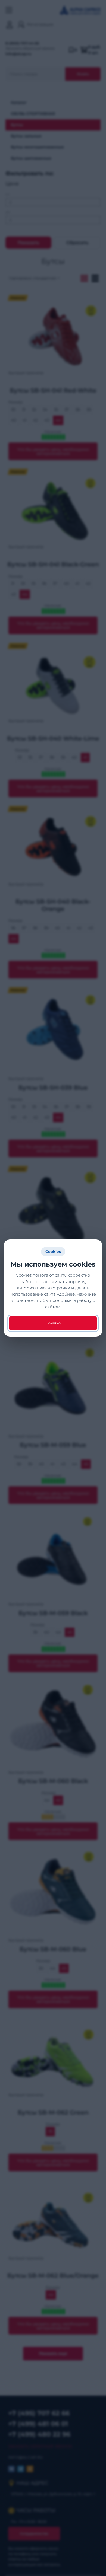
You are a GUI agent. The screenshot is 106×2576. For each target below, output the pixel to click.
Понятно (53, 1323)
